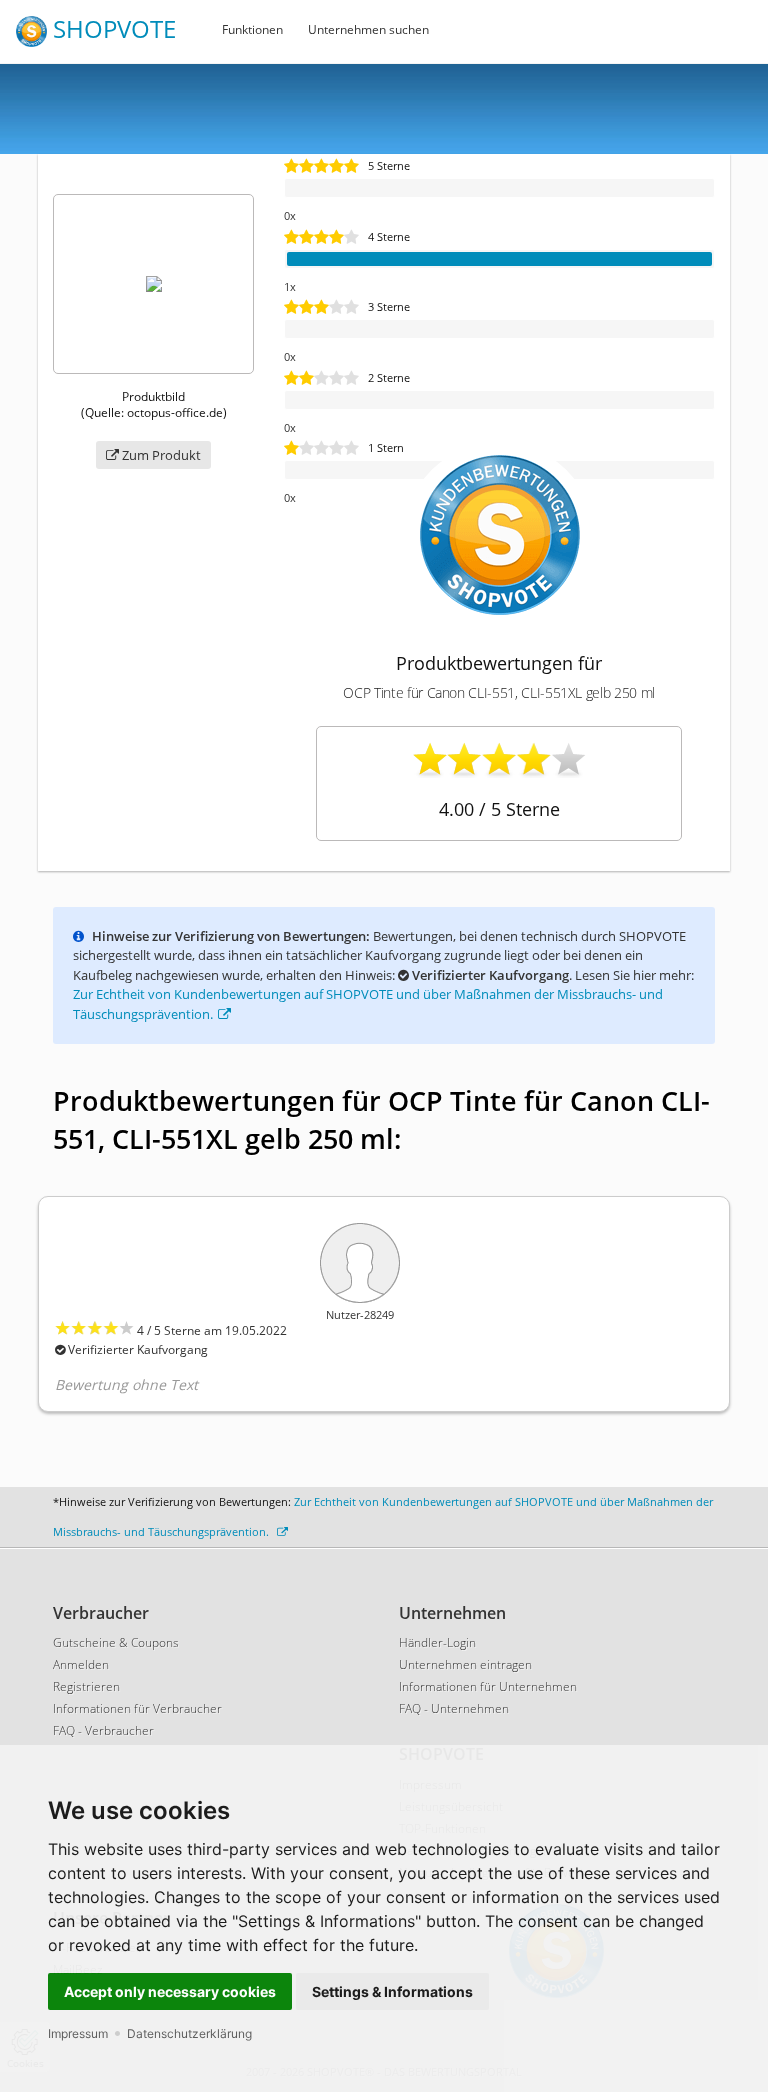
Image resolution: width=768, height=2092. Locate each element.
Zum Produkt (160, 455)
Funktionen (252, 29)
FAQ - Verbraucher (103, 1730)
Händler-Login (437, 1642)
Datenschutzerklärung (189, 2033)
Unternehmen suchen (368, 29)
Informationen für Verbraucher (137, 1708)
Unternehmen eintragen (465, 1664)
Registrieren (86, 1686)
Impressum (78, 2033)
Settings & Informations (392, 1991)
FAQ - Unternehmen (454, 1708)
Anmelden (81, 1664)
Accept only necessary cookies (170, 1991)
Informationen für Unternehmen (488, 1686)
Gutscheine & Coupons (116, 1642)
